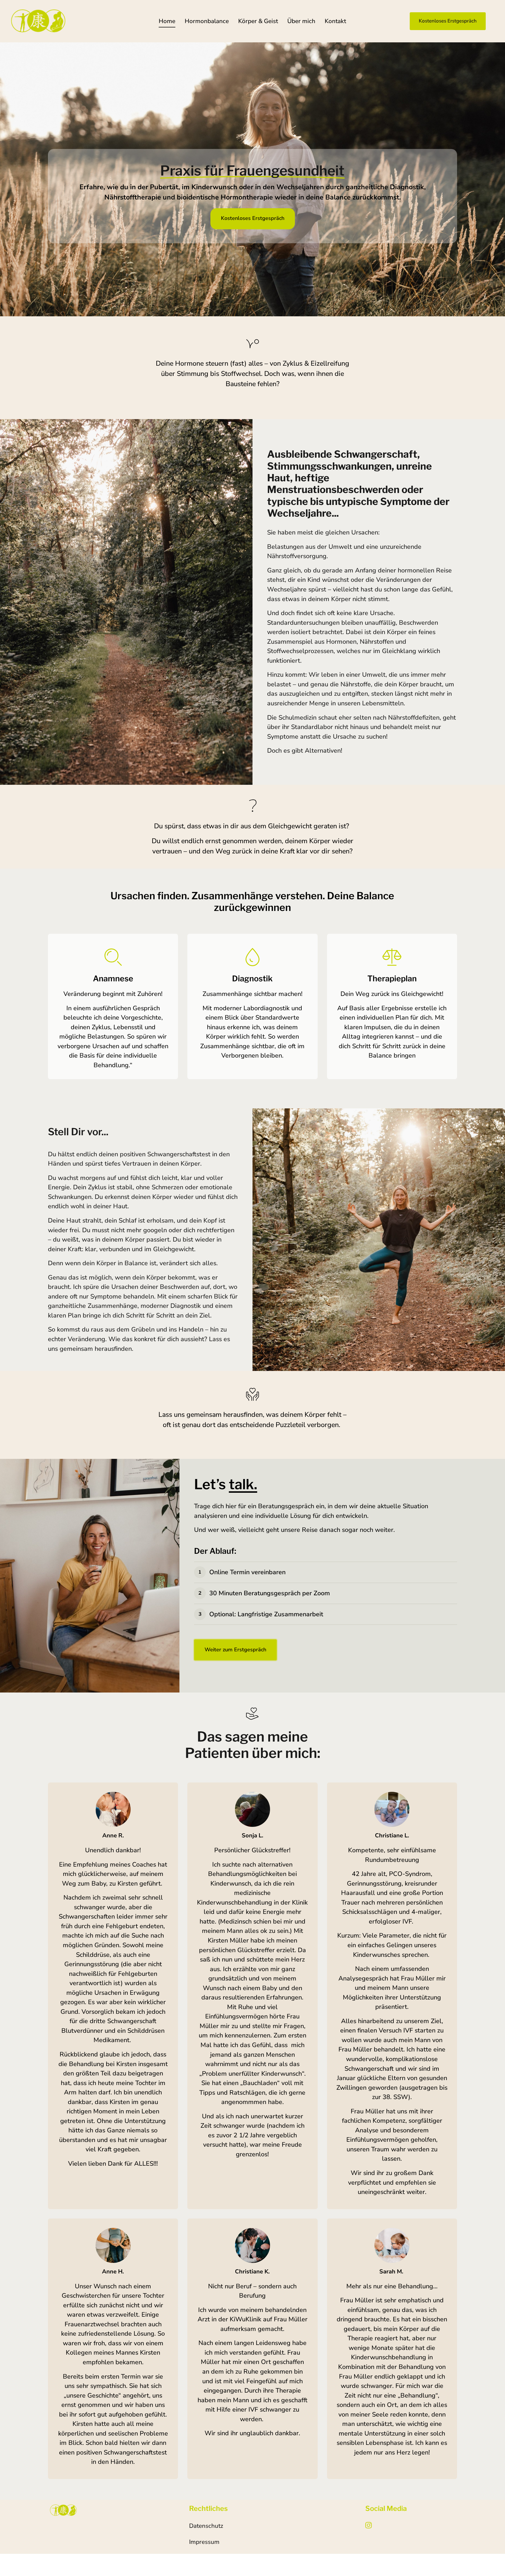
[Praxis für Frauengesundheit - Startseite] (38, 21)
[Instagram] (371, 2525)
